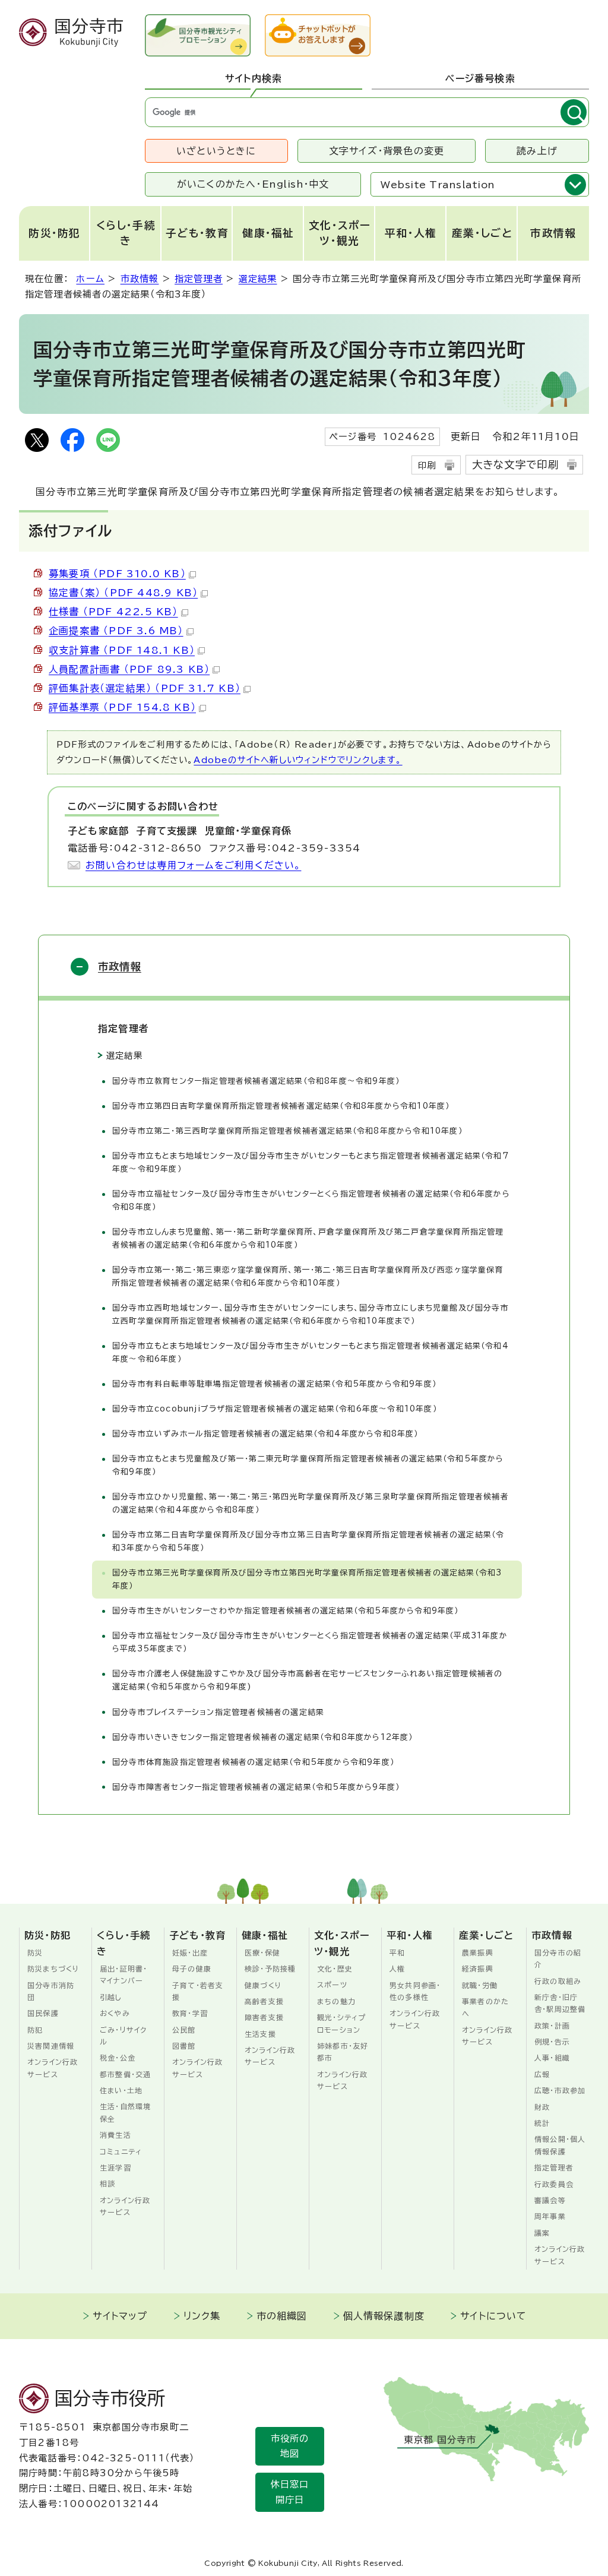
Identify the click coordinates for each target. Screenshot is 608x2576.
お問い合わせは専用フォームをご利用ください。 (193, 865)
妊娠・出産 (190, 1952)
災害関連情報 (51, 2046)
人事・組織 (552, 2058)
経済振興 (478, 1969)
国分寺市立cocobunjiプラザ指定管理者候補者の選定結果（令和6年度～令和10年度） (275, 1409)
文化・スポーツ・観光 (340, 233)
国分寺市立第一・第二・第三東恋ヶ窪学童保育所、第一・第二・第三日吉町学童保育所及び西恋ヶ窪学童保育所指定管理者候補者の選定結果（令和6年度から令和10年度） (308, 1276)
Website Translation (438, 185)
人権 (397, 1969)
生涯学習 (115, 2167)
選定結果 (258, 279)
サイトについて (493, 2316)
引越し (111, 1997)
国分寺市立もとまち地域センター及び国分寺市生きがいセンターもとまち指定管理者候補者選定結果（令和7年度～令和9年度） (311, 1162)
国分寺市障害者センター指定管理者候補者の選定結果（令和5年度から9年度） (256, 1787)
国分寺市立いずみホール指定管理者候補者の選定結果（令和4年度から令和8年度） (265, 1434)
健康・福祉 (268, 233)
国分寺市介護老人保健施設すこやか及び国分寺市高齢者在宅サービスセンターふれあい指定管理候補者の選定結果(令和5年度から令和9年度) (307, 1680)
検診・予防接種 (270, 1969)
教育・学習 (190, 2013)
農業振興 (478, 1952)
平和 (397, 1952)
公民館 (184, 2030)
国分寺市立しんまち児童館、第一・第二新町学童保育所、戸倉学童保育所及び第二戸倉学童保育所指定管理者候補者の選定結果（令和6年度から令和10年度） (308, 1238)
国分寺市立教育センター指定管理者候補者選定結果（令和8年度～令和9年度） (256, 1081)
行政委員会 (554, 2184)
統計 (542, 2123)
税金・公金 (118, 2058)
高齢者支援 (264, 2001)
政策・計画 (552, 2026)
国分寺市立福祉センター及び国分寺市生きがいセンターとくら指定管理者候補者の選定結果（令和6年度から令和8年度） (311, 1200)
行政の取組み (558, 1981)
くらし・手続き (126, 233)
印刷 (427, 465)
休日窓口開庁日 (290, 2492)
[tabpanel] (367, 112)
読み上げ (537, 151)
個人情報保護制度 (384, 2316)
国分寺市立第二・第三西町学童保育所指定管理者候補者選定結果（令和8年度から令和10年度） (287, 1131)
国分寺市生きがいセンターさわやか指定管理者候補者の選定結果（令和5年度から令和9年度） (286, 1611)
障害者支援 (264, 2017)
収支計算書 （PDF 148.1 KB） (122, 650)
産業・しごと (482, 233)
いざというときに (216, 151)
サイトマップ (120, 2316)
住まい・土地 (121, 2090)
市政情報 (553, 233)
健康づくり (263, 1985)
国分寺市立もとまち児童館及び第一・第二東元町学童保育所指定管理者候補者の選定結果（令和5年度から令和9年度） (308, 1465)
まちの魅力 (336, 2001)
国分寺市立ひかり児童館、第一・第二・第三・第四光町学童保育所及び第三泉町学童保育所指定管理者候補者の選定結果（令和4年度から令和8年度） (311, 1503)
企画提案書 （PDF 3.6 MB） (116, 631)
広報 (542, 2074)
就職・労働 (480, 1985)
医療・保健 (262, 1952)
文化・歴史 (335, 1969)
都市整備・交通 (125, 2074)
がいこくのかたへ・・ (253, 184)
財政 (542, 2107)
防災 (35, 1952)
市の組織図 (282, 2316)
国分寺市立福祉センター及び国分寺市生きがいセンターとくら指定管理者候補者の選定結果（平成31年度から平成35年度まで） (310, 1642)
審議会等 (550, 2200)
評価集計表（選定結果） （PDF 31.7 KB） (145, 688)
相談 (107, 2183)
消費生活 (115, 2135)
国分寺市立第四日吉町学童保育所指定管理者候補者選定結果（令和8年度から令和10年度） (281, 1106)
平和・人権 (411, 233)
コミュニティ (121, 2151)
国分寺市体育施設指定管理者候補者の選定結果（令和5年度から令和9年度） (253, 1762)
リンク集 (202, 2316)
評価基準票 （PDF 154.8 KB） (122, 707)
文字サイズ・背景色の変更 (387, 151)
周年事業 (550, 2216)
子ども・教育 (197, 233)
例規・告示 (552, 2042)
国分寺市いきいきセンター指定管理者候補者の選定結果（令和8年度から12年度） (263, 1737)
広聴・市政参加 (560, 2090)
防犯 (35, 2030)
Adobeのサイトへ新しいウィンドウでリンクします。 (298, 760)
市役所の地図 (290, 2446)
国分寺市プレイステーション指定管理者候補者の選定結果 (218, 1712)
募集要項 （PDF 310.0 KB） (117, 574)
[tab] (254, 79)
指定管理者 (199, 279)
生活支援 (260, 2034)
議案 (542, 2233)
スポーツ (332, 1985)
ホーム (90, 279)
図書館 (184, 2046)
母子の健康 (192, 1969)
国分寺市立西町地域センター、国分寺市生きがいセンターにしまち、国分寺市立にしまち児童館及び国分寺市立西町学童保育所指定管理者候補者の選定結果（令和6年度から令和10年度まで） (311, 1314)
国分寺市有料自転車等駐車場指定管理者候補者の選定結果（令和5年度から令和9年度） (274, 1384)
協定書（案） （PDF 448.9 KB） (123, 593)
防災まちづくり (53, 1969)
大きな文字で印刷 (516, 465)
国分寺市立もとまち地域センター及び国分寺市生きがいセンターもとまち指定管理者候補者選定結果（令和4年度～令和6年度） (311, 1352)
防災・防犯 (55, 233)
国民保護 (43, 2013)
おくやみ (115, 2013)
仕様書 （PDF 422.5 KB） (113, 612)
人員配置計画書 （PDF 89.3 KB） (129, 669)
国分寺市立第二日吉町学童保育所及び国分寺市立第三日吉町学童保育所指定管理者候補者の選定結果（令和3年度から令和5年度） (308, 1541)
